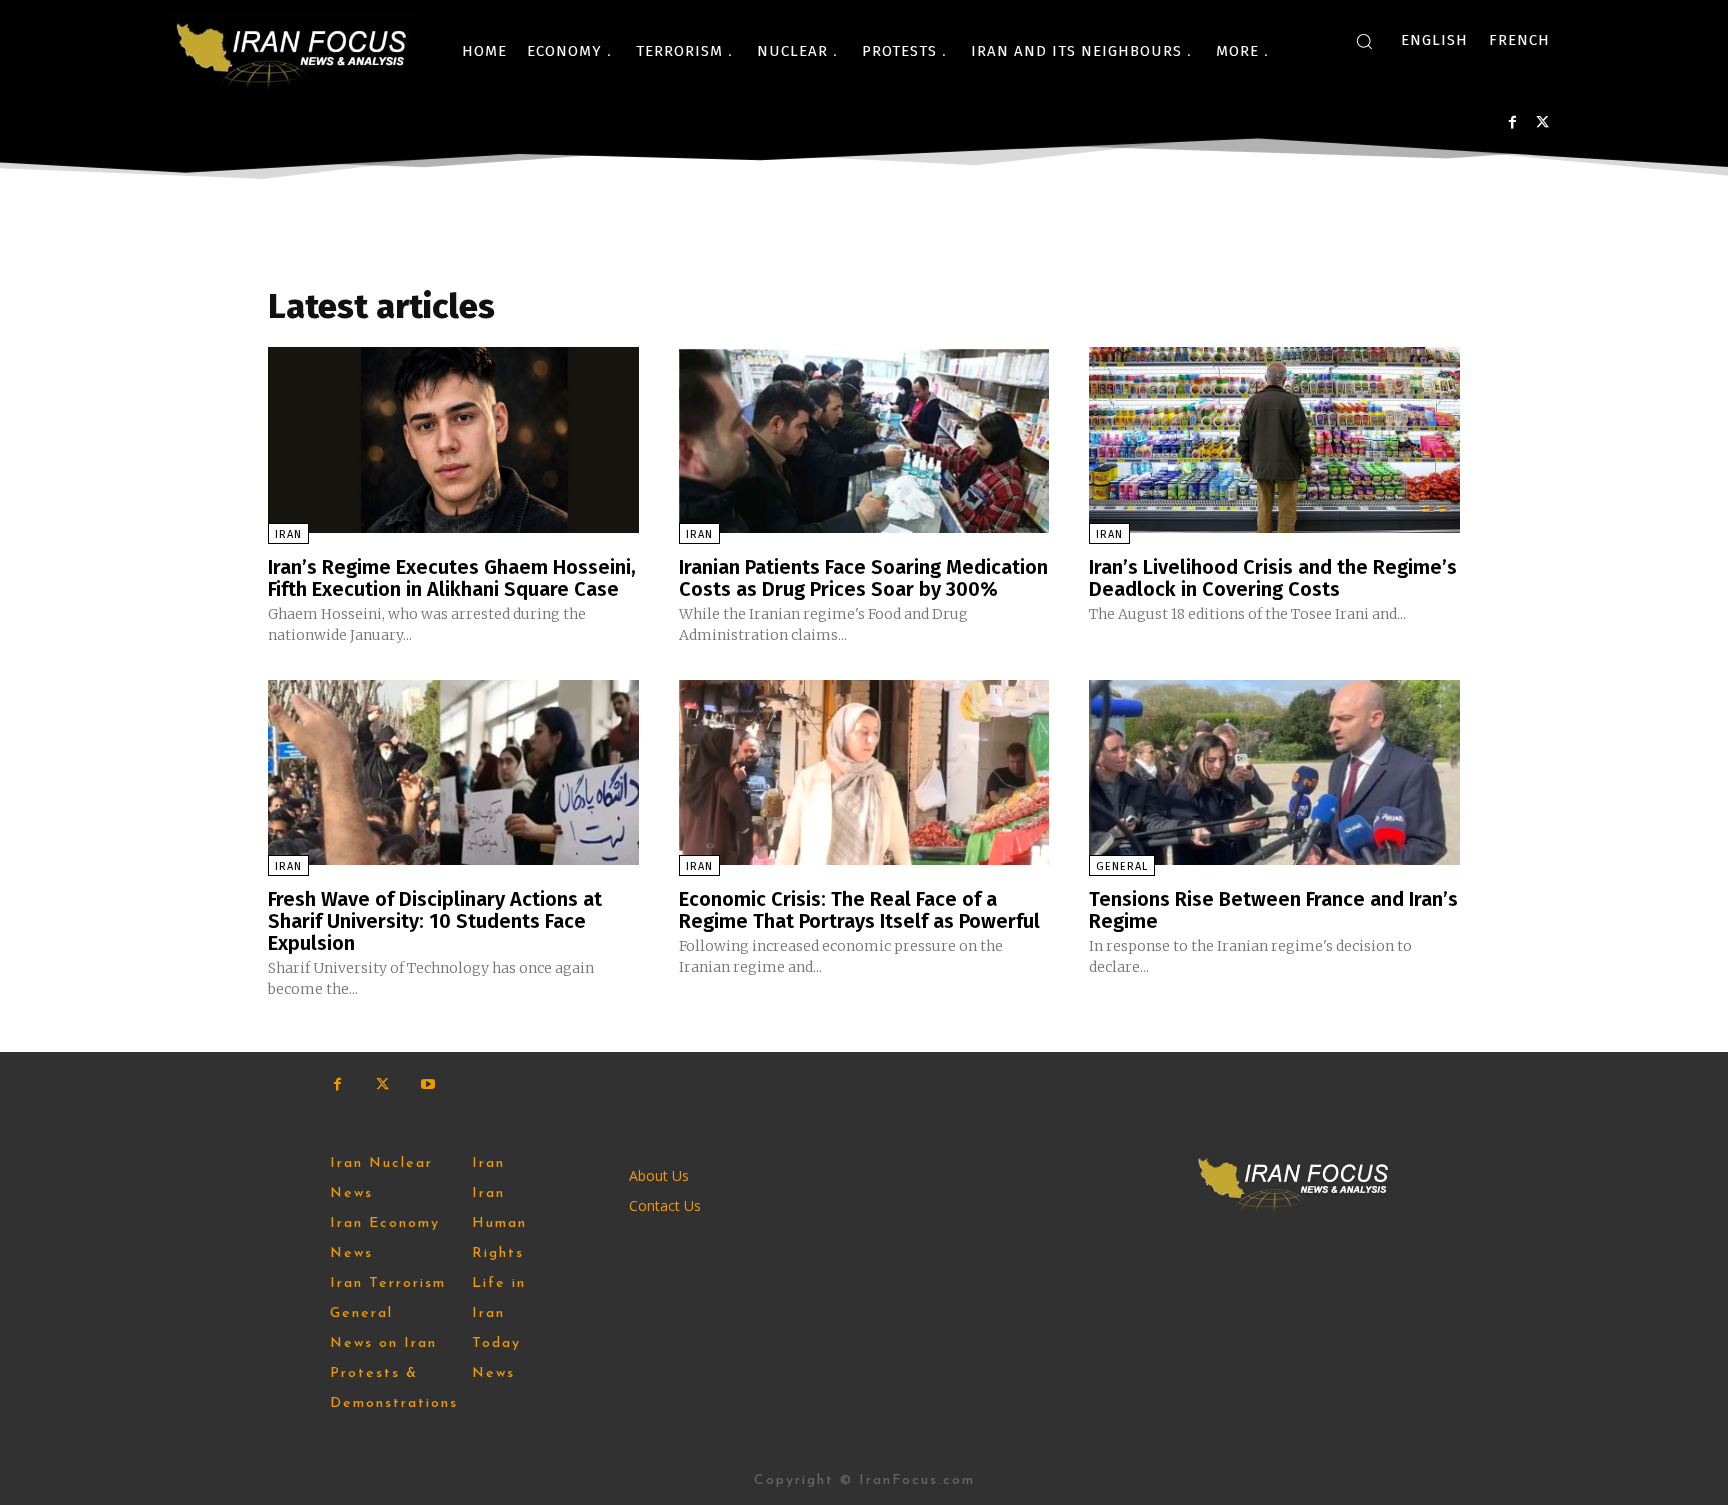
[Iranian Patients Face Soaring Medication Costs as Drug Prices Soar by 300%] (864, 439)
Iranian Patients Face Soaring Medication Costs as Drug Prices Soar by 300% (863, 578)
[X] (1542, 122)
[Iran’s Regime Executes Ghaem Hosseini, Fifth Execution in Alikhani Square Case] (453, 439)
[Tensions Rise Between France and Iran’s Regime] (1274, 772)
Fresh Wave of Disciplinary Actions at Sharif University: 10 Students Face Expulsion (435, 921)
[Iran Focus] (293, 51)
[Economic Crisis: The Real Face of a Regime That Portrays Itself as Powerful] (864, 772)
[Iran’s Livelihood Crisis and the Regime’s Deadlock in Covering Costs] (1274, 439)
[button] (1364, 41)
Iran (288, 534)
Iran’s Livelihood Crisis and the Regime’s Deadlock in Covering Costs (1273, 578)
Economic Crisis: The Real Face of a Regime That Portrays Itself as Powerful (859, 910)
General (1122, 866)
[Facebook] (1512, 122)
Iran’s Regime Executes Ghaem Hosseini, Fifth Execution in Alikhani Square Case (452, 578)
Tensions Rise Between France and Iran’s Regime (1273, 910)
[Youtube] (427, 1084)
